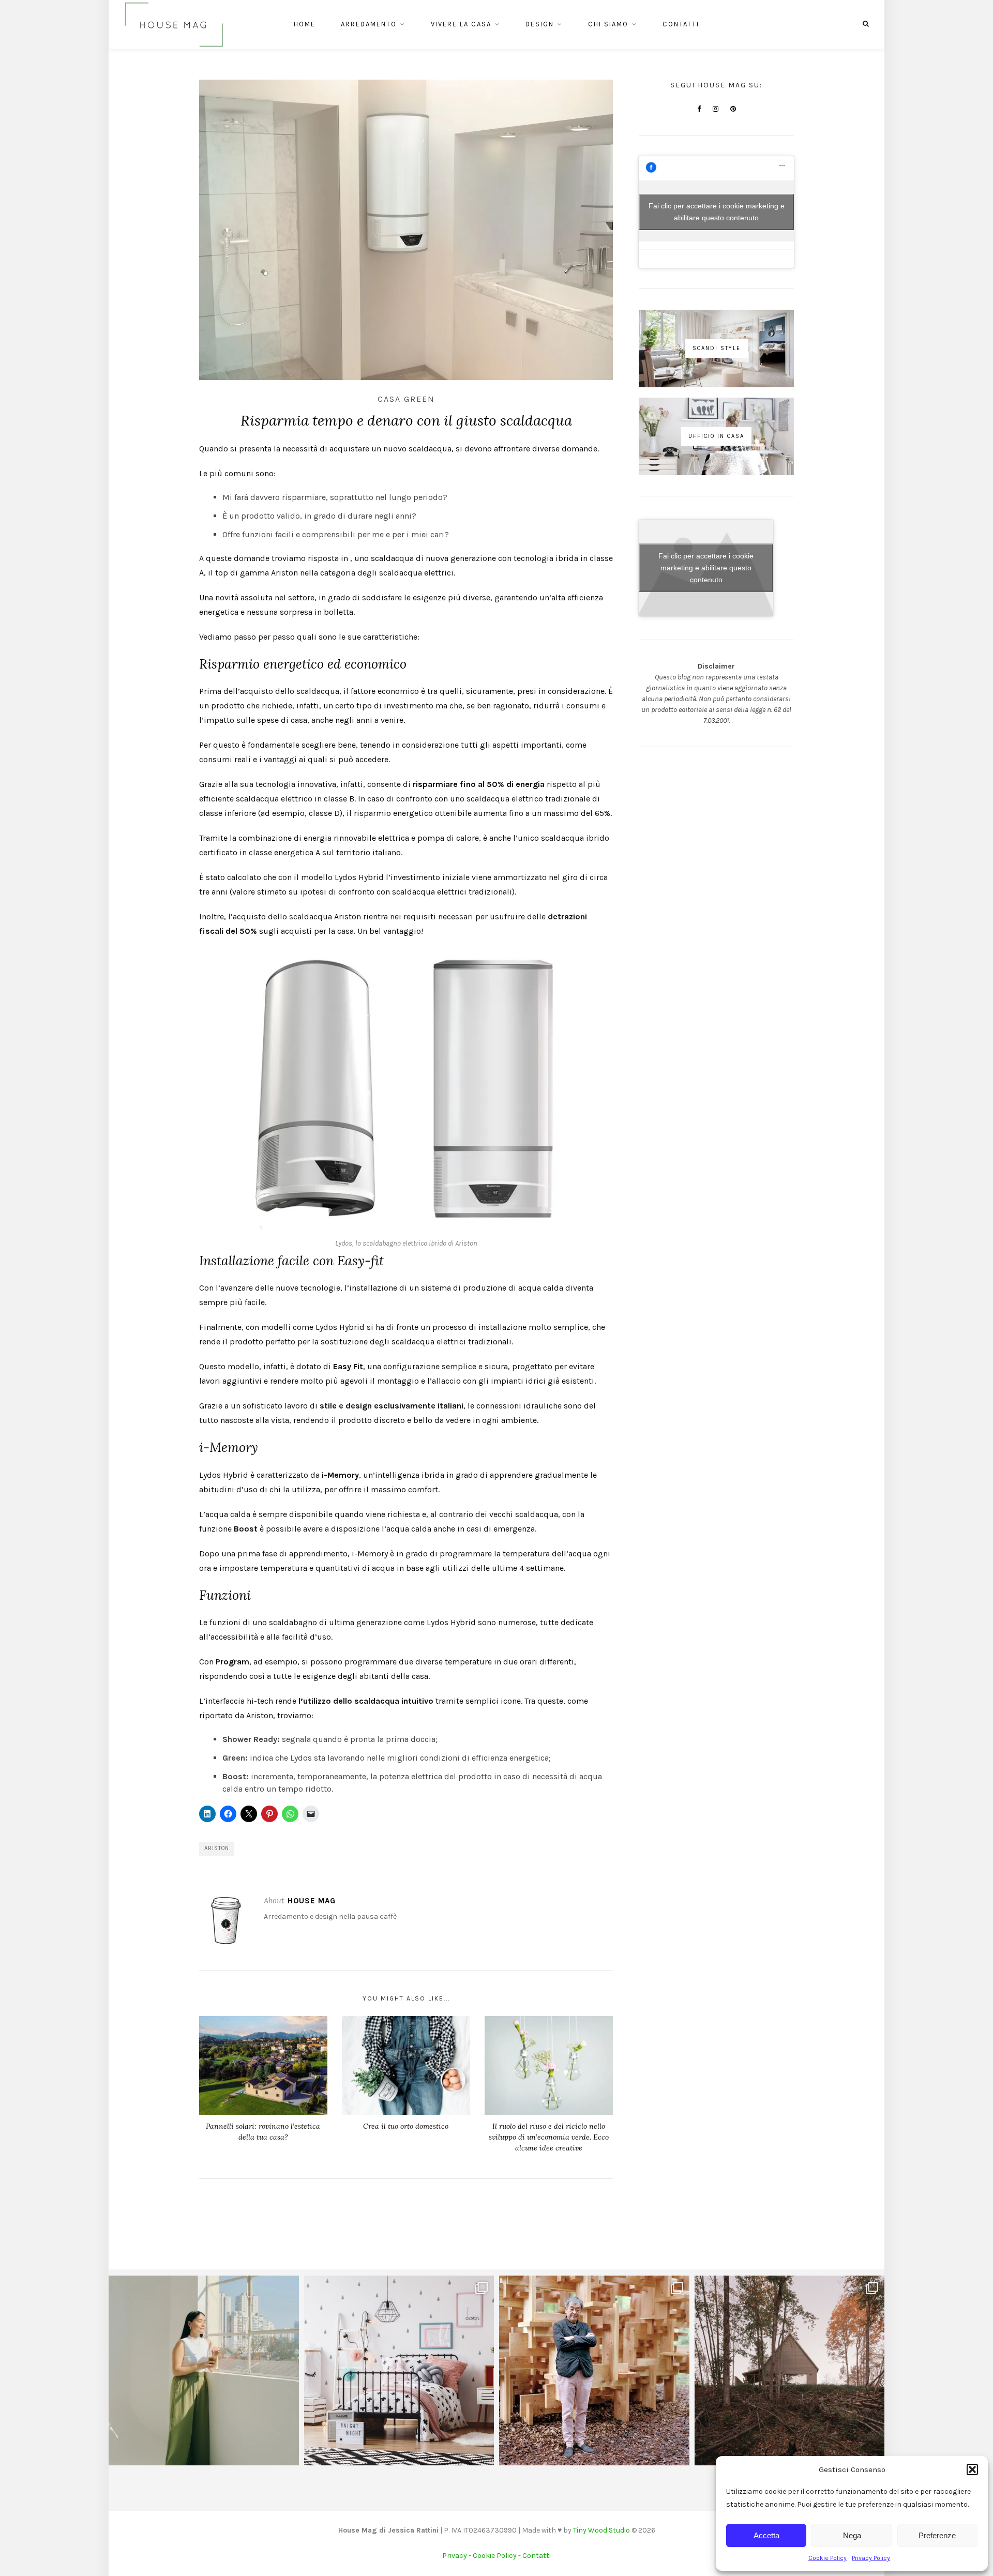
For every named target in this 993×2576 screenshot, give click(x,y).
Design (540, 24)
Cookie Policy (827, 2558)
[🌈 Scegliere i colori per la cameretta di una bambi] (399, 2371)
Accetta (766, 2535)
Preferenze (937, 2535)
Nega (852, 2535)
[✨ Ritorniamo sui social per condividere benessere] (204, 2371)
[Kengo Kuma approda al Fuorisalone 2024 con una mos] (594, 2371)
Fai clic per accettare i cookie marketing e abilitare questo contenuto (717, 212)
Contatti (681, 24)
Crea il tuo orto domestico (406, 2126)
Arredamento (369, 24)
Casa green (406, 399)
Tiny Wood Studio (601, 2530)
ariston (217, 1848)
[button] (972, 2469)
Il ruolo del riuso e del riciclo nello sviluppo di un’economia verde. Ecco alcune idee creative (549, 2137)
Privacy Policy (871, 2558)
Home (305, 24)
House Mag (312, 1901)
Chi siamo (608, 24)
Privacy (455, 2556)
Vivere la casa (461, 24)
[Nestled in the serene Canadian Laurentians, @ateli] (790, 2371)
